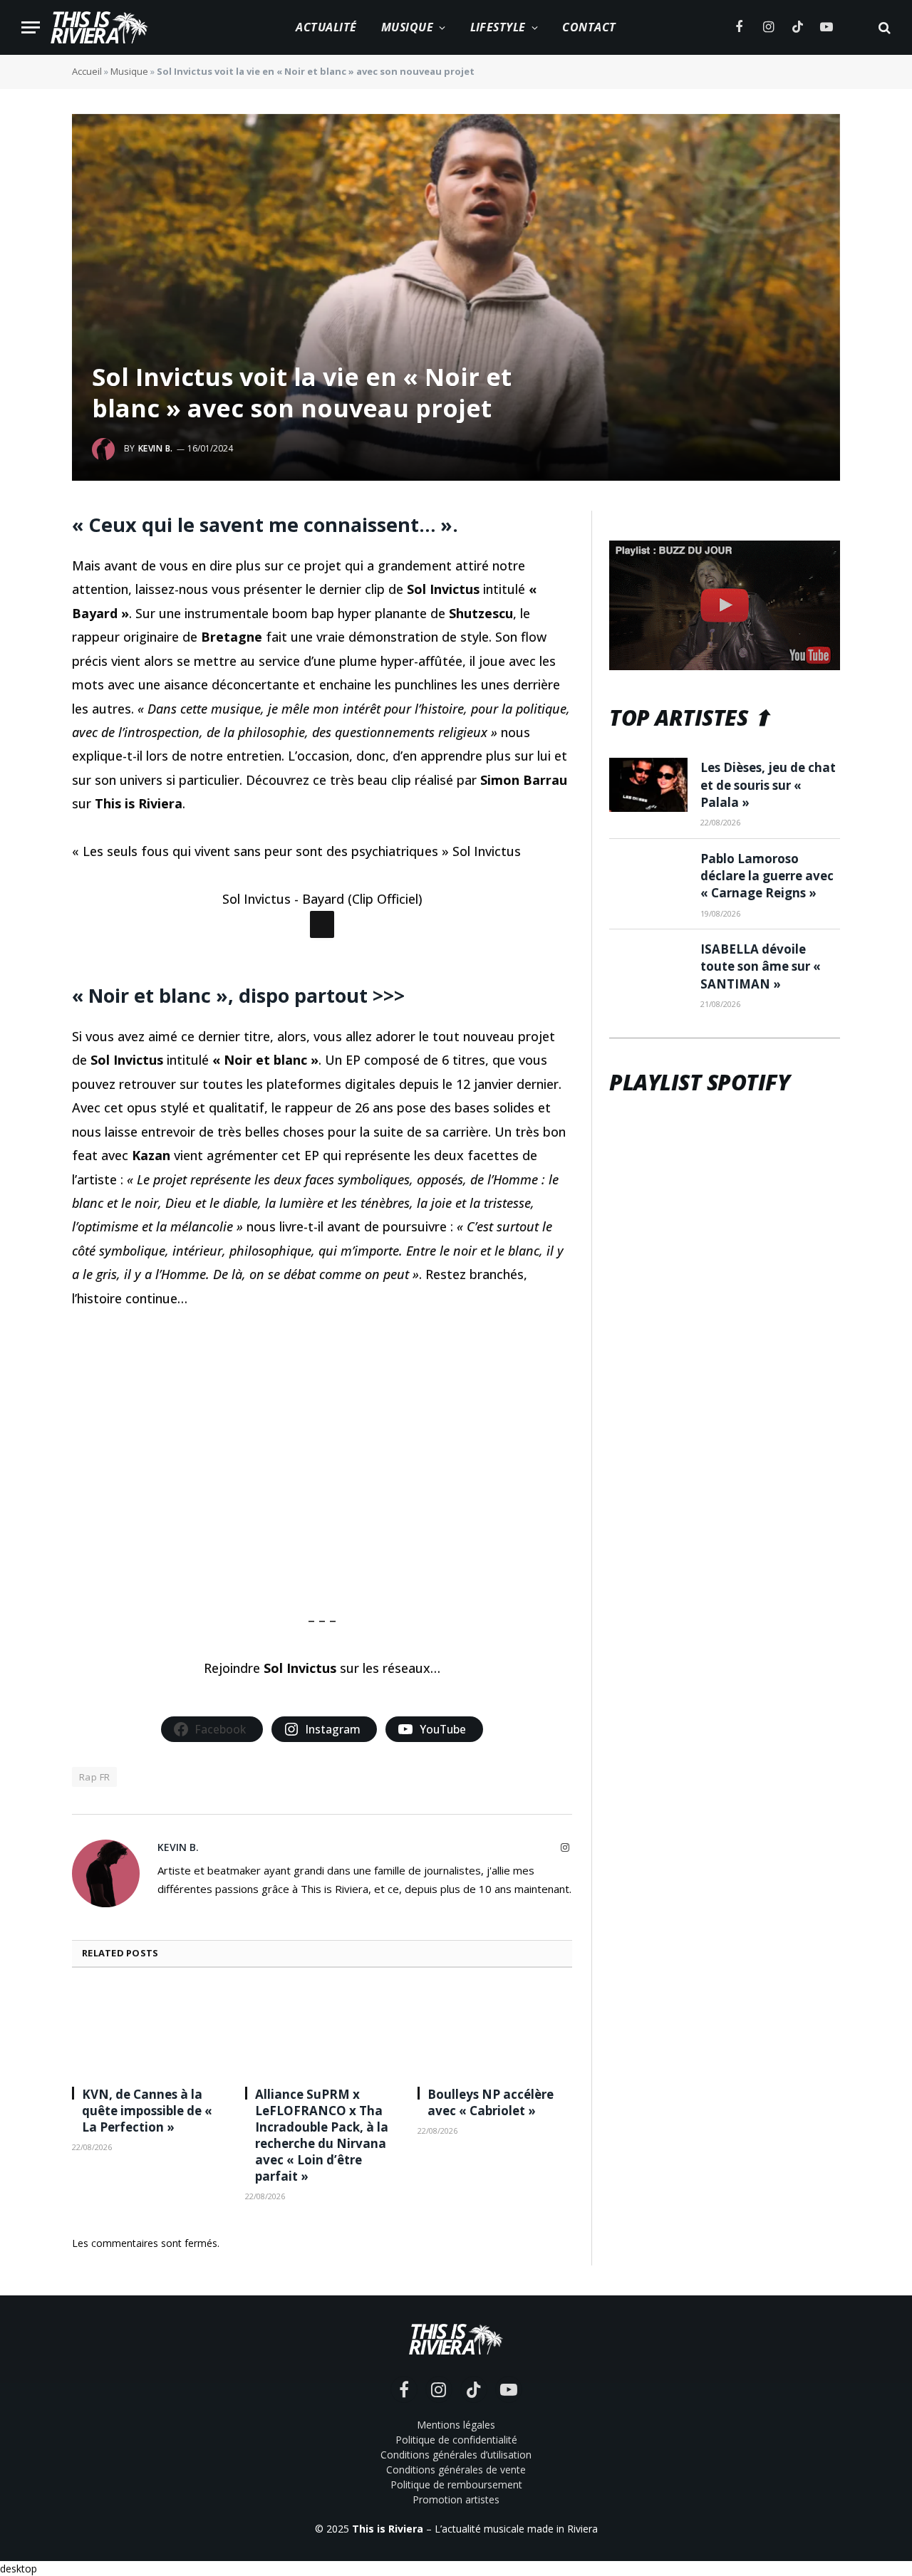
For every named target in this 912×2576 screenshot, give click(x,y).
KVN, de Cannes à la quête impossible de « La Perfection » (147, 2111)
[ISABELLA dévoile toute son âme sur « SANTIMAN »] (648, 966)
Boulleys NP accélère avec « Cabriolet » (491, 2102)
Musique (407, 27)
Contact (589, 27)
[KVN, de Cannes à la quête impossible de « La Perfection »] (149, 2031)
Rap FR (94, 1777)
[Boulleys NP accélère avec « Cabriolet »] (495, 2031)
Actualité (326, 27)
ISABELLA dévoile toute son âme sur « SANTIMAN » (761, 966)
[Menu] (31, 27)
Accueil (87, 71)
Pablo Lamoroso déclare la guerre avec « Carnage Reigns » (767, 876)
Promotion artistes (456, 2499)
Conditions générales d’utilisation (456, 2455)
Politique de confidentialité (456, 2440)
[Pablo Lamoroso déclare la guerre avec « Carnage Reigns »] (648, 876)
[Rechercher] (883, 27)
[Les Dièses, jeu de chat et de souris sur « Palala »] (648, 785)
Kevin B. (156, 448)
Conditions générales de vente (456, 2470)
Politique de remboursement (456, 2484)
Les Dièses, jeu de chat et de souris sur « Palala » (768, 785)
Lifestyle (498, 27)
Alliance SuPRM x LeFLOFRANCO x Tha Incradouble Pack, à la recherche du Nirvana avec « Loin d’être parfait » (322, 2136)
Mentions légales (456, 2425)
